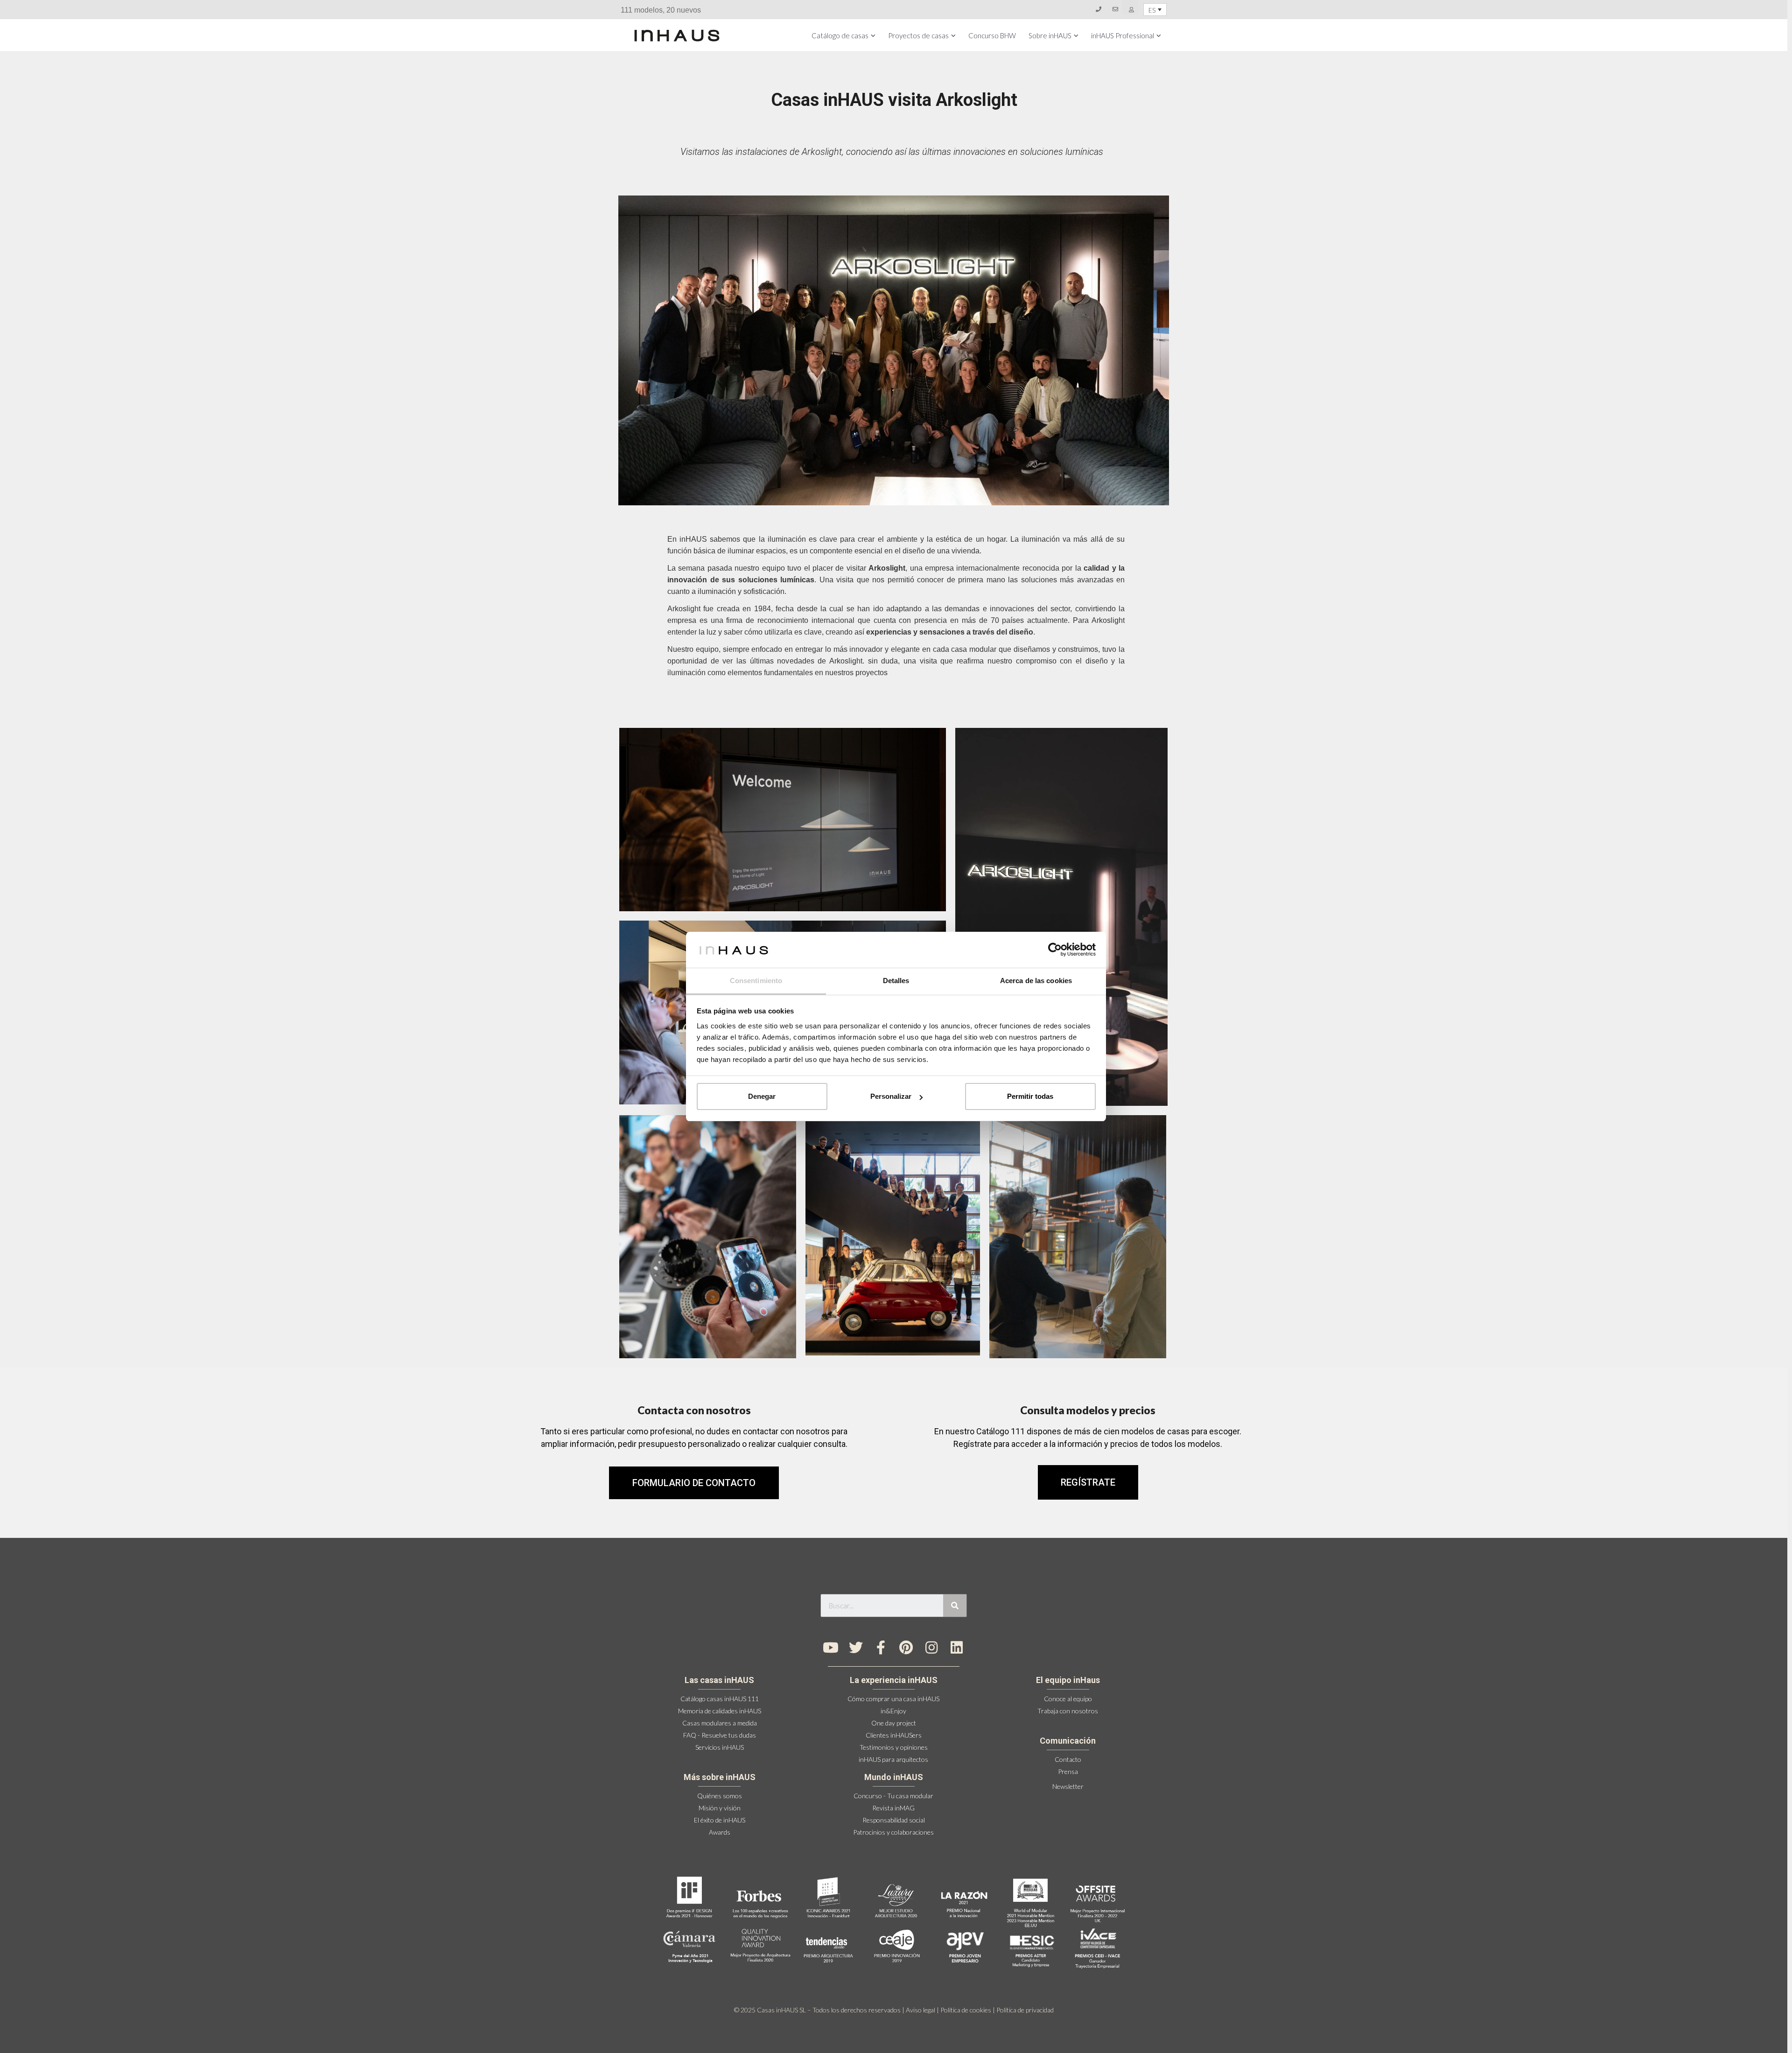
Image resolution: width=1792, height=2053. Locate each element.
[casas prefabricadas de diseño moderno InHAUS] (677, 35)
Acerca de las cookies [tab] (1036, 981)
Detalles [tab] (896, 981)
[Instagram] (931, 1648)
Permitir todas (1030, 1096)
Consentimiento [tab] (756, 981)
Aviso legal (920, 2010)
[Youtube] (831, 1648)
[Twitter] (856, 1648)
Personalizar (891, 1096)
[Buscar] (955, 1606)
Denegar (762, 1096)
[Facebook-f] (881, 1648)
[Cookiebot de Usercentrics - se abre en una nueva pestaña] (1055, 950)
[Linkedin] (957, 1648)
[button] (1088, 1482)
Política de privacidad (1025, 2010)
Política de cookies (966, 2010)
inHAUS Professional (1123, 35)
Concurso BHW (992, 35)
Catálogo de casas (840, 35)
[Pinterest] (906, 1648)
